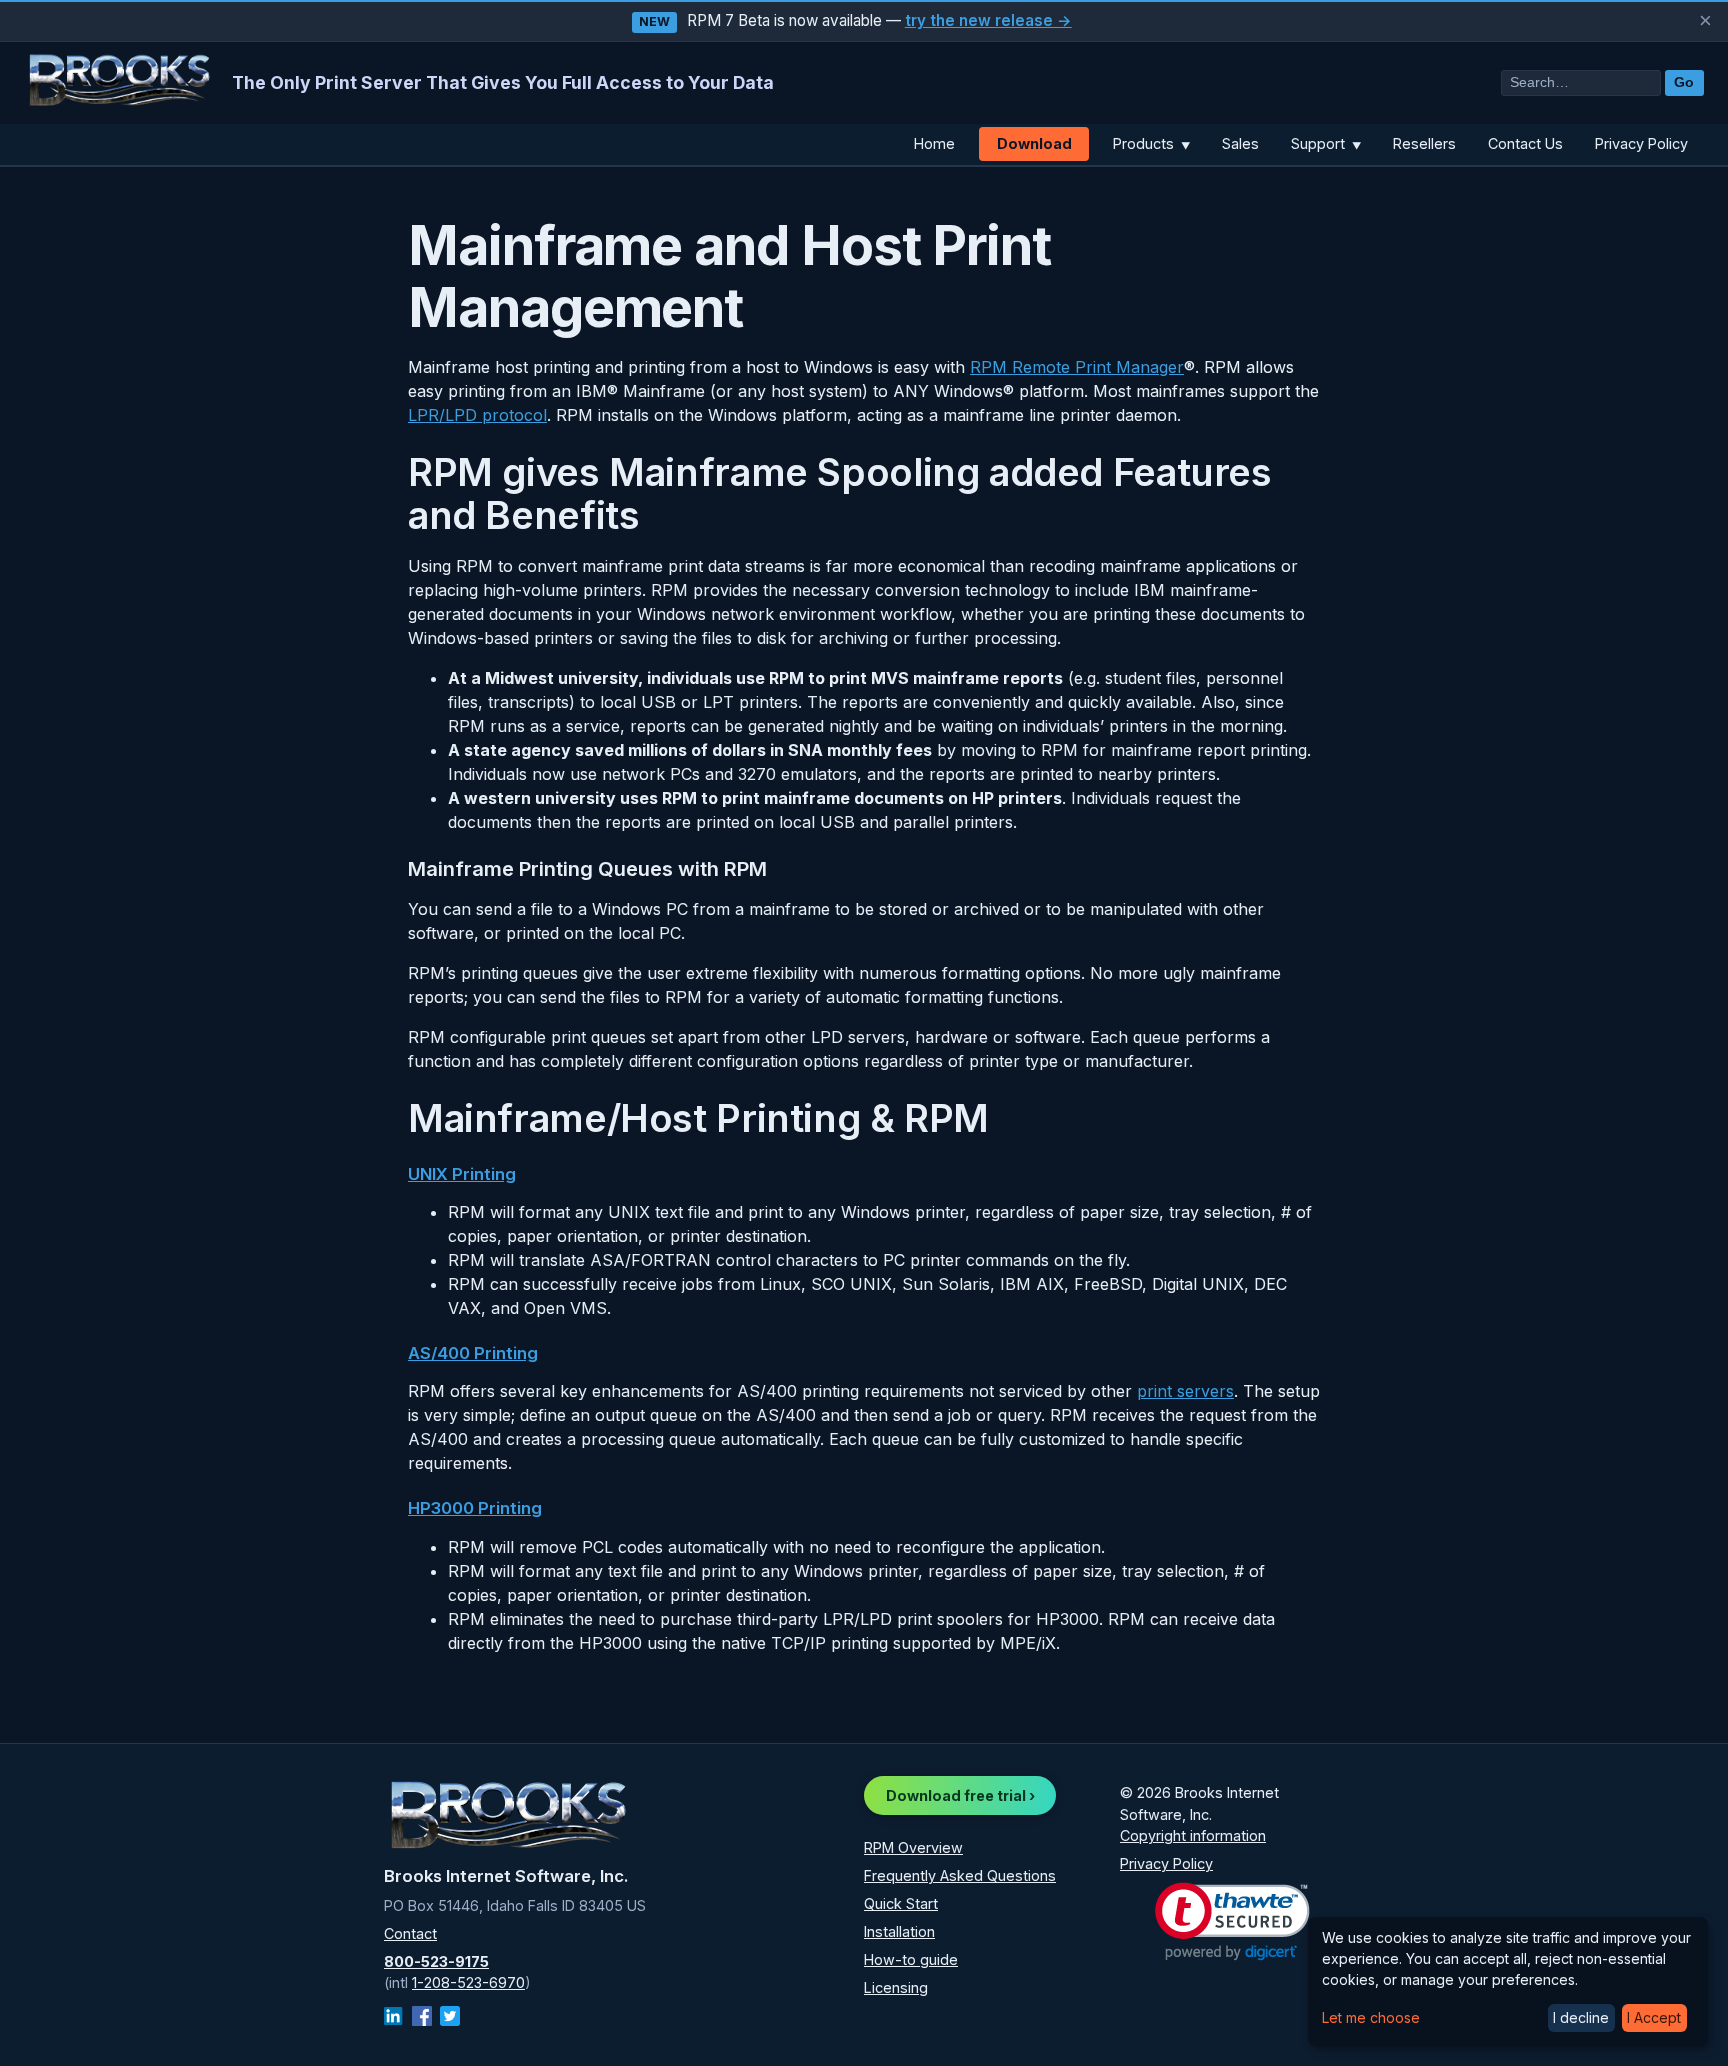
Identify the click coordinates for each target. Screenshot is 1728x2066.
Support (1326, 143)
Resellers (1424, 143)
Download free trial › (960, 1795)
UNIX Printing (462, 1174)
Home (934, 143)
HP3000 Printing (475, 1508)
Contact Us (1525, 143)
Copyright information (1193, 1835)
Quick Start (901, 1903)
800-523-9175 (436, 1961)
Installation (899, 1931)
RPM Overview (913, 1847)
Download (1034, 143)
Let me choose (1371, 2017)
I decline (1581, 2017)
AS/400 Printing (473, 1353)
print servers (1185, 1391)
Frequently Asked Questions (960, 1875)
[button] (1232, 1921)
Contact (410, 1933)
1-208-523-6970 (468, 1982)
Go (1684, 82)
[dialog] (1508, 1981)
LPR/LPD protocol (477, 415)
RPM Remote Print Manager (1077, 367)
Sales (1240, 143)
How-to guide (911, 1959)
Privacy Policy (1641, 143)
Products (1151, 143)
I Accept (1654, 2017)
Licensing (896, 1987)
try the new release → (988, 20)
